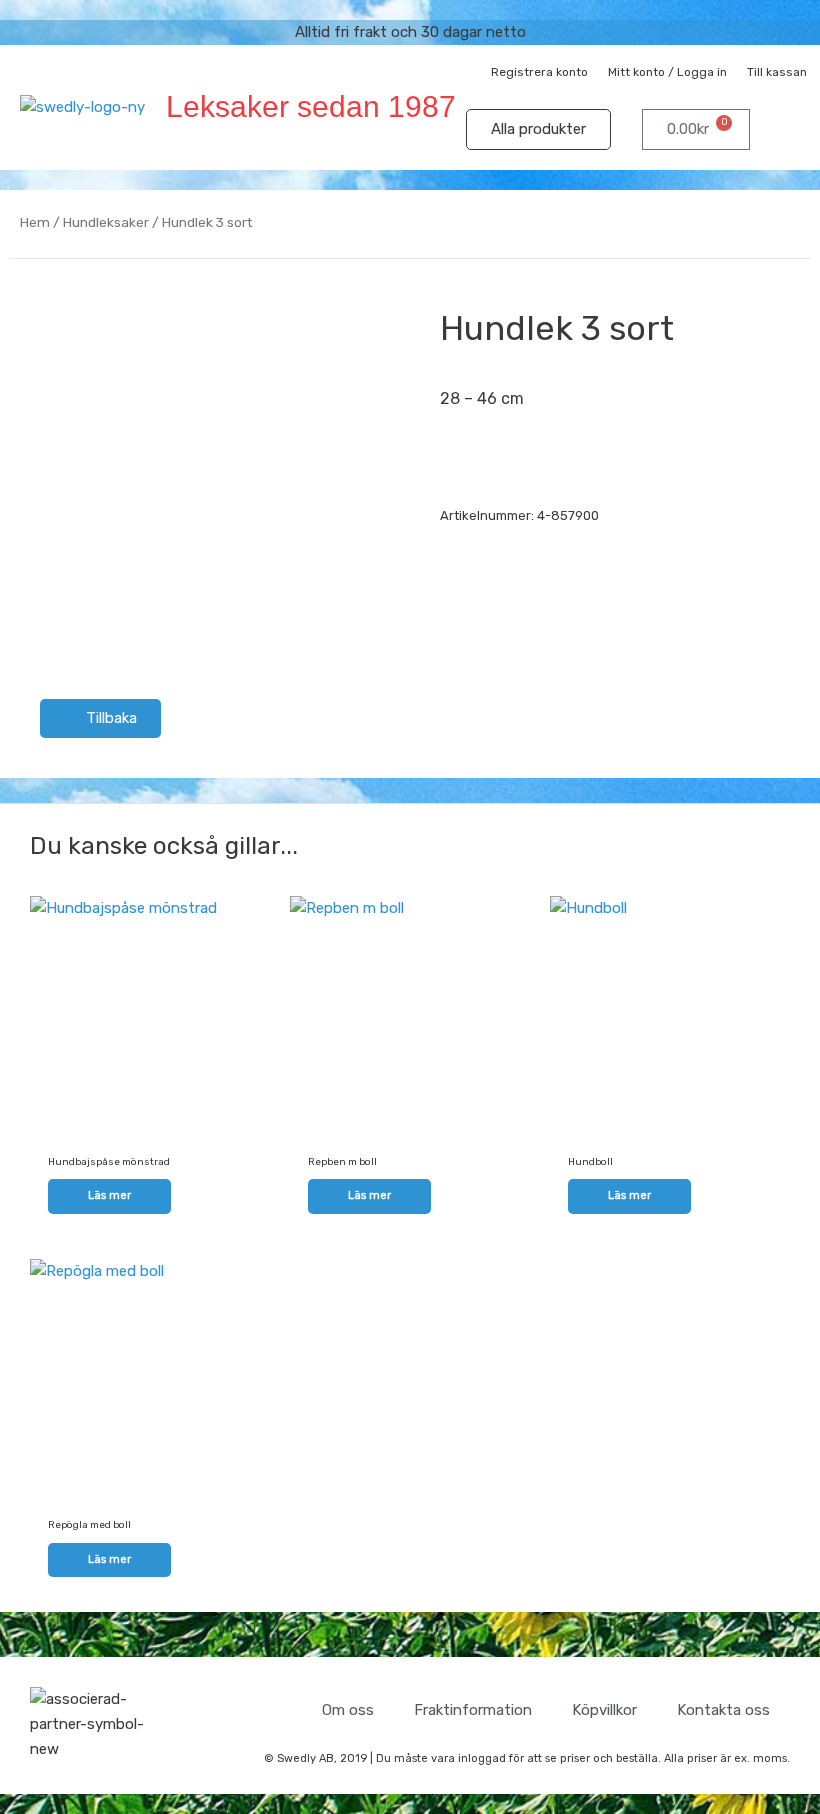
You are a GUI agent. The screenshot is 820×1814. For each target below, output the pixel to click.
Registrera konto (539, 72)
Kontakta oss (723, 1710)
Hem (35, 222)
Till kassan (777, 72)
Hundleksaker (106, 222)
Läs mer (109, 1195)
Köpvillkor (604, 1710)
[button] (796, 129)
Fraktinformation (473, 1710)
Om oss (348, 1710)
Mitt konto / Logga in (667, 72)
